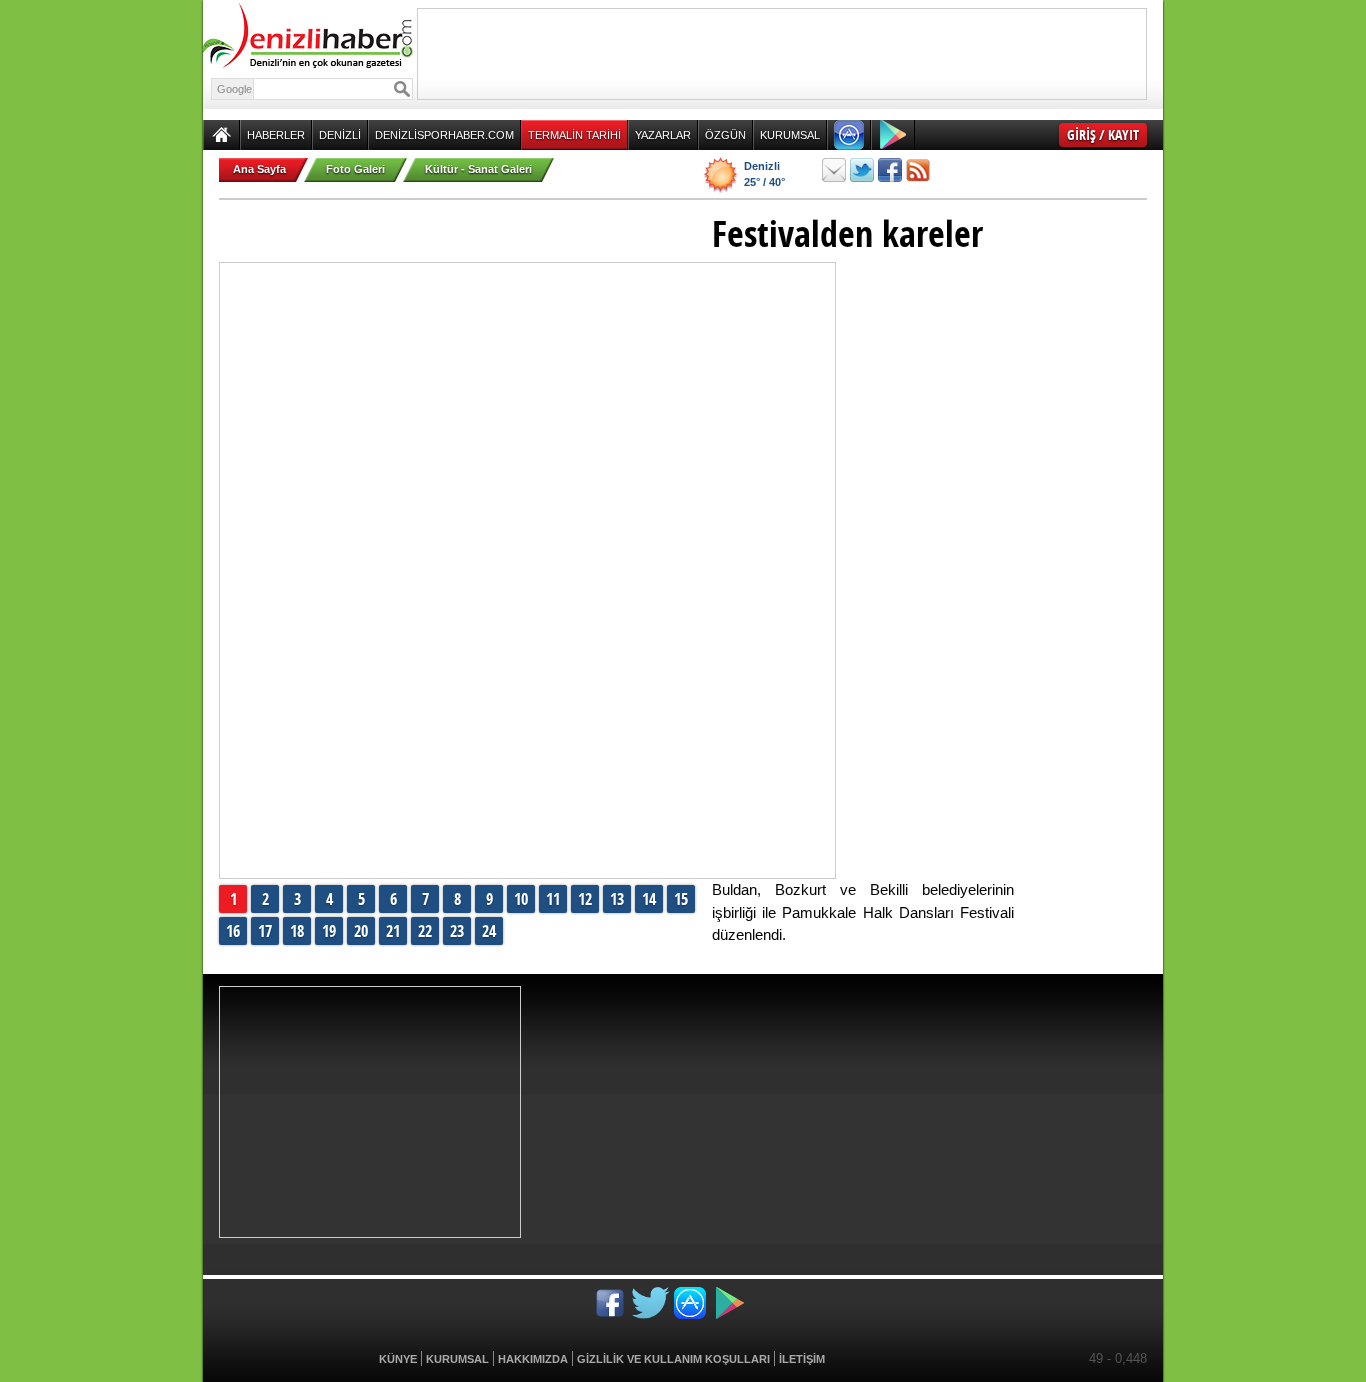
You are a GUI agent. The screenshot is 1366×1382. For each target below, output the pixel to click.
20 (361, 931)
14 (649, 899)
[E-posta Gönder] (834, 170)
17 (265, 931)
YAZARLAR (663, 135)
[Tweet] (862, 170)
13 (617, 899)
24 (489, 931)
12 (585, 899)
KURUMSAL (790, 135)
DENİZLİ (340, 135)
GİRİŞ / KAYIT (1103, 134)
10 (521, 899)
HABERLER (276, 135)
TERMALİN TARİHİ (574, 135)
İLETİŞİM (802, 1359)
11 (553, 899)
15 (681, 899)
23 (457, 931)
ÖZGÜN (725, 135)
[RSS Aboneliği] (918, 170)
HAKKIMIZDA (533, 1359)
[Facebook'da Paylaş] (890, 170)
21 (393, 931)
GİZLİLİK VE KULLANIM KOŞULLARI (673, 1359)
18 (297, 931)
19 (329, 931)
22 (425, 931)
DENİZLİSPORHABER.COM (444, 135)
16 (233, 931)
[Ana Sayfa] (221, 135)
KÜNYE (398, 1359)
